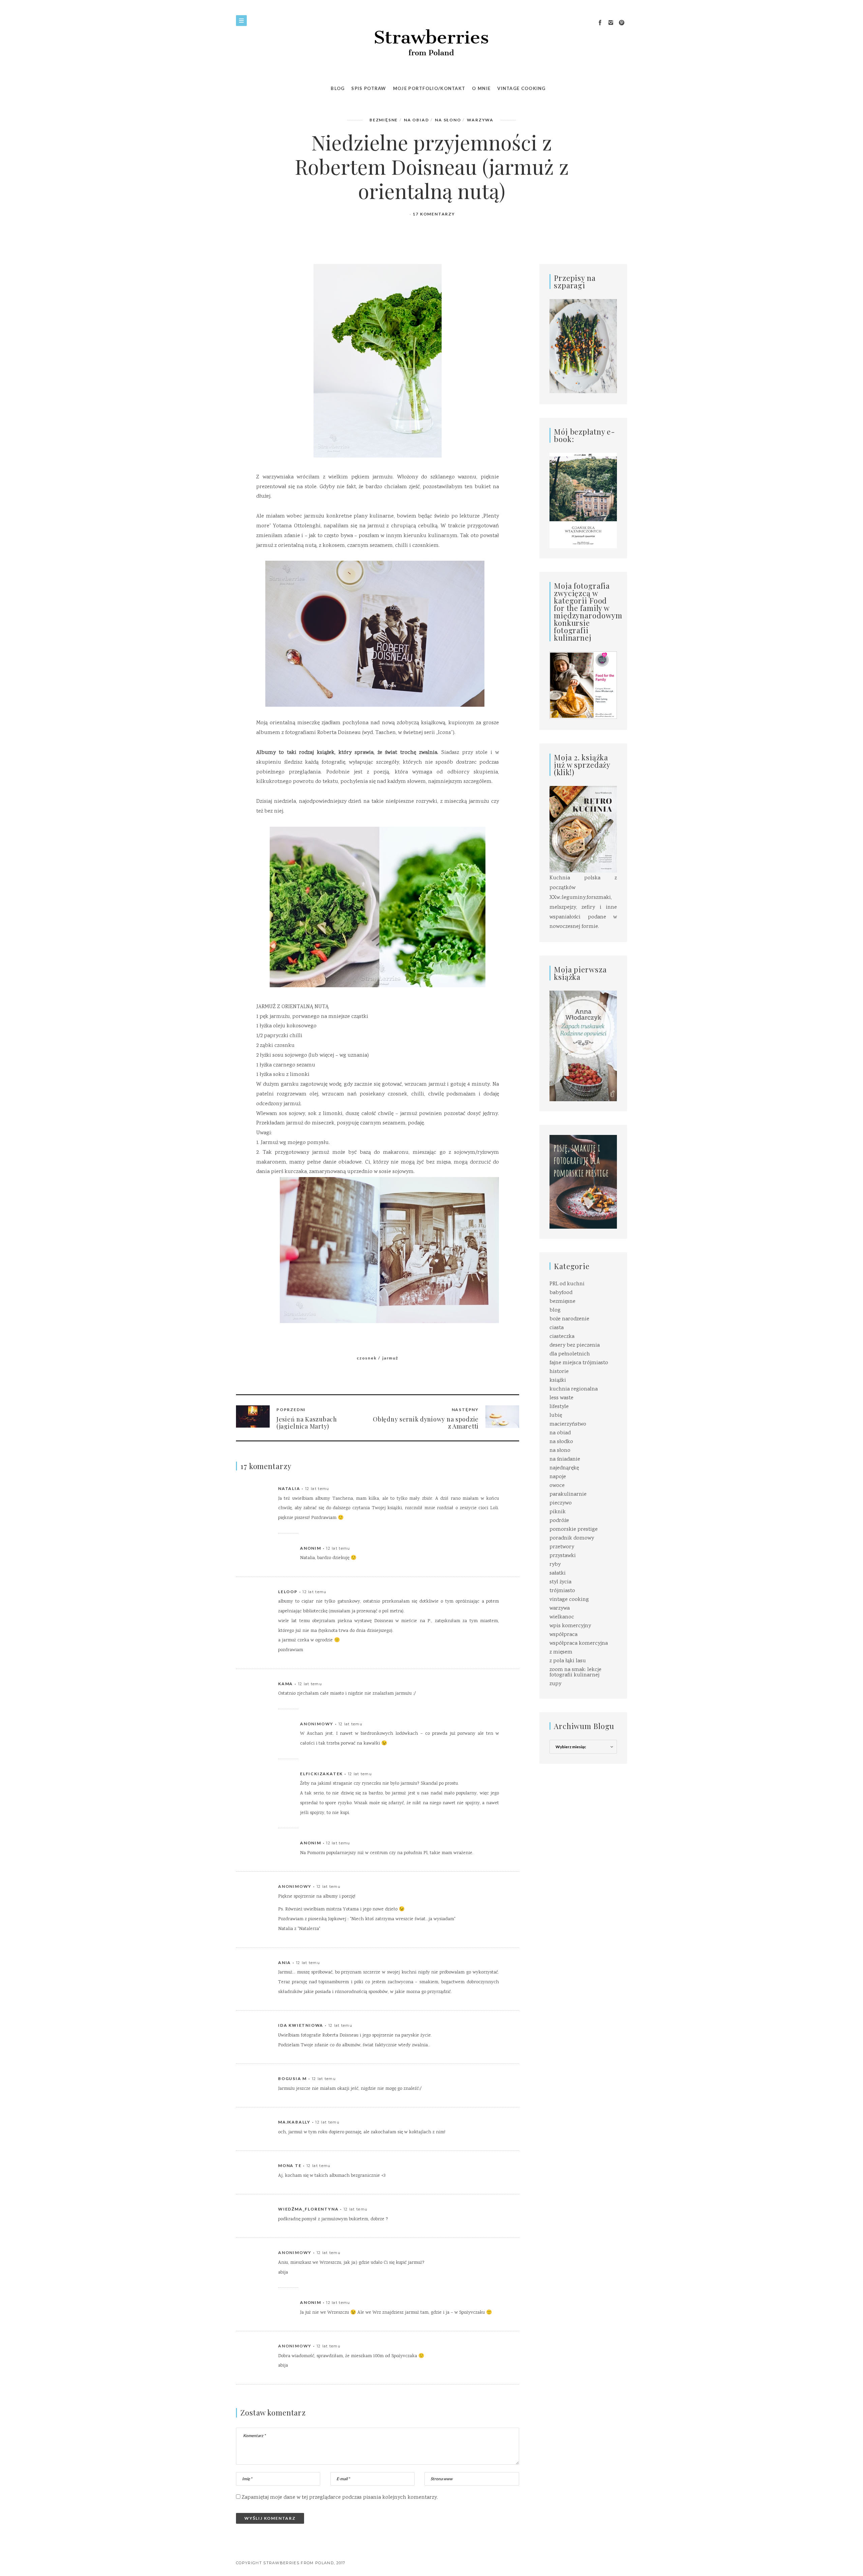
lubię (556, 1416)
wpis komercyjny (570, 1626)
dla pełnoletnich (570, 1354)
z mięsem (561, 1652)
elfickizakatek (321, 1774)
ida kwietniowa (301, 2025)
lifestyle (559, 1407)
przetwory (562, 1547)
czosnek (367, 1358)
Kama (286, 1684)
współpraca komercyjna (579, 1644)
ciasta (557, 1328)
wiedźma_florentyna (308, 2209)
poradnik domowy (572, 1538)
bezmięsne (384, 120)
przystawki (563, 1556)
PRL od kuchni (567, 1284)
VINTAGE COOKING (522, 88)
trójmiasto (562, 1591)
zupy (555, 1684)
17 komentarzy (434, 214)
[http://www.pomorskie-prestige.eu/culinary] (583, 1182)
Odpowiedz (485, 1489)
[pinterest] (622, 23)
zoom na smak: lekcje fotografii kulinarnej (575, 1673)
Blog (338, 88)
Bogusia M (292, 2079)
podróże (559, 1521)
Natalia (289, 1488)
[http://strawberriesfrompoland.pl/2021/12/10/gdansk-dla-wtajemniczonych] (583, 501)
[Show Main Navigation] (241, 21)
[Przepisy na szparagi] (583, 347)
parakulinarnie (568, 1495)
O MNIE (481, 88)
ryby (555, 1565)
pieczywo (561, 1503)
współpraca (563, 1635)
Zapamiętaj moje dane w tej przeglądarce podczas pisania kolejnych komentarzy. (340, 2498)
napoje (558, 1477)
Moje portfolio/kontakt (429, 88)
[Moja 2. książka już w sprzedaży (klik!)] (583, 830)
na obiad (416, 120)
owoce (557, 1486)
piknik (558, 1512)
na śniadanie (565, 1459)
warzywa (480, 120)
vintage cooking (569, 1600)
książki (558, 1381)
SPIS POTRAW (369, 88)
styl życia (560, 1582)
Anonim (311, 1548)
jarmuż (390, 1358)
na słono (448, 120)
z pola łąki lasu (568, 1661)
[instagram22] (611, 23)
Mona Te (290, 2165)
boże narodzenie (569, 1319)
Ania (285, 1963)
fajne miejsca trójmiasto (579, 1363)
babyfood (561, 1293)
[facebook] (600, 23)
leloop (288, 1592)
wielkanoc (562, 1617)
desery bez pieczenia (575, 1345)
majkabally (294, 2122)
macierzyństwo (568, 1424)
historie (559, 1372)
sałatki (558, 1573)
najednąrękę (564, 1468)
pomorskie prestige (574, 1530)
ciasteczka (562, 1337)
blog (555, 1310)
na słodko (561, 1442)
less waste (561, 1398)
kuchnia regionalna (574, 1389)
